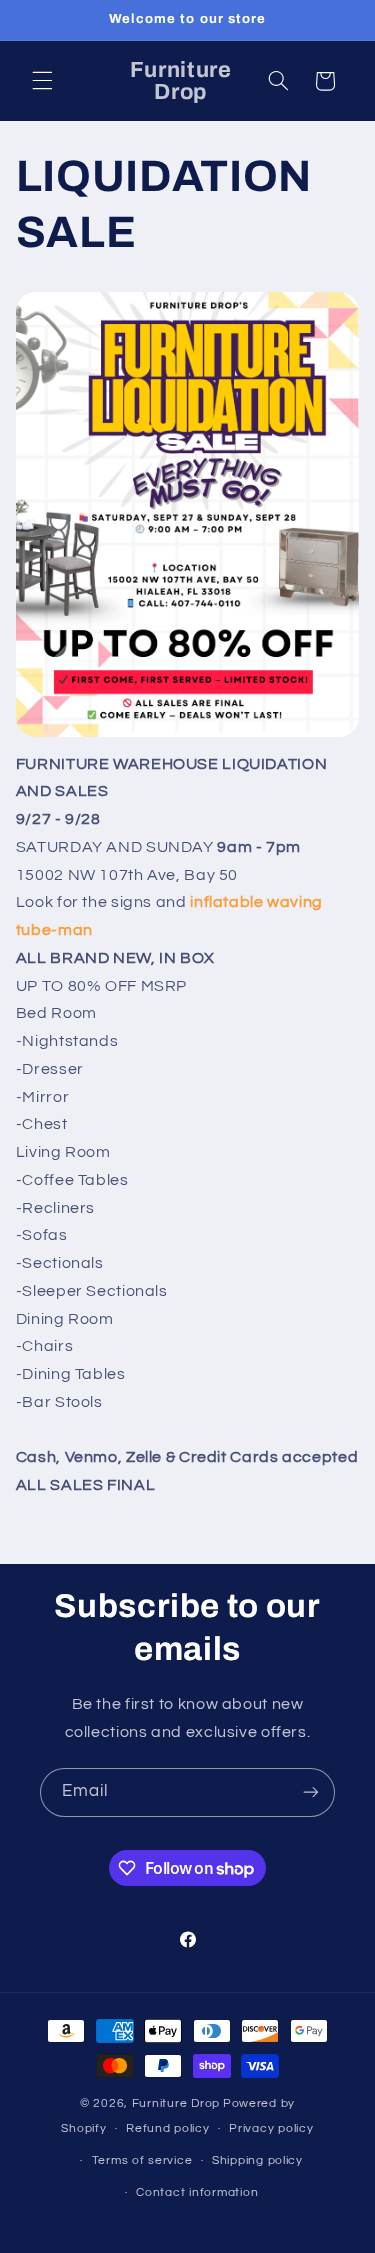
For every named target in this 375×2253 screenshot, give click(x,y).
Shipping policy (257, 2160)
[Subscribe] (311, 1792)
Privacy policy (271, 2128)
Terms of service (142, 2160)
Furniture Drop (176, 2103)
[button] (42, 81)
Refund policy (168, 2128)
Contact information (197, 2192)
